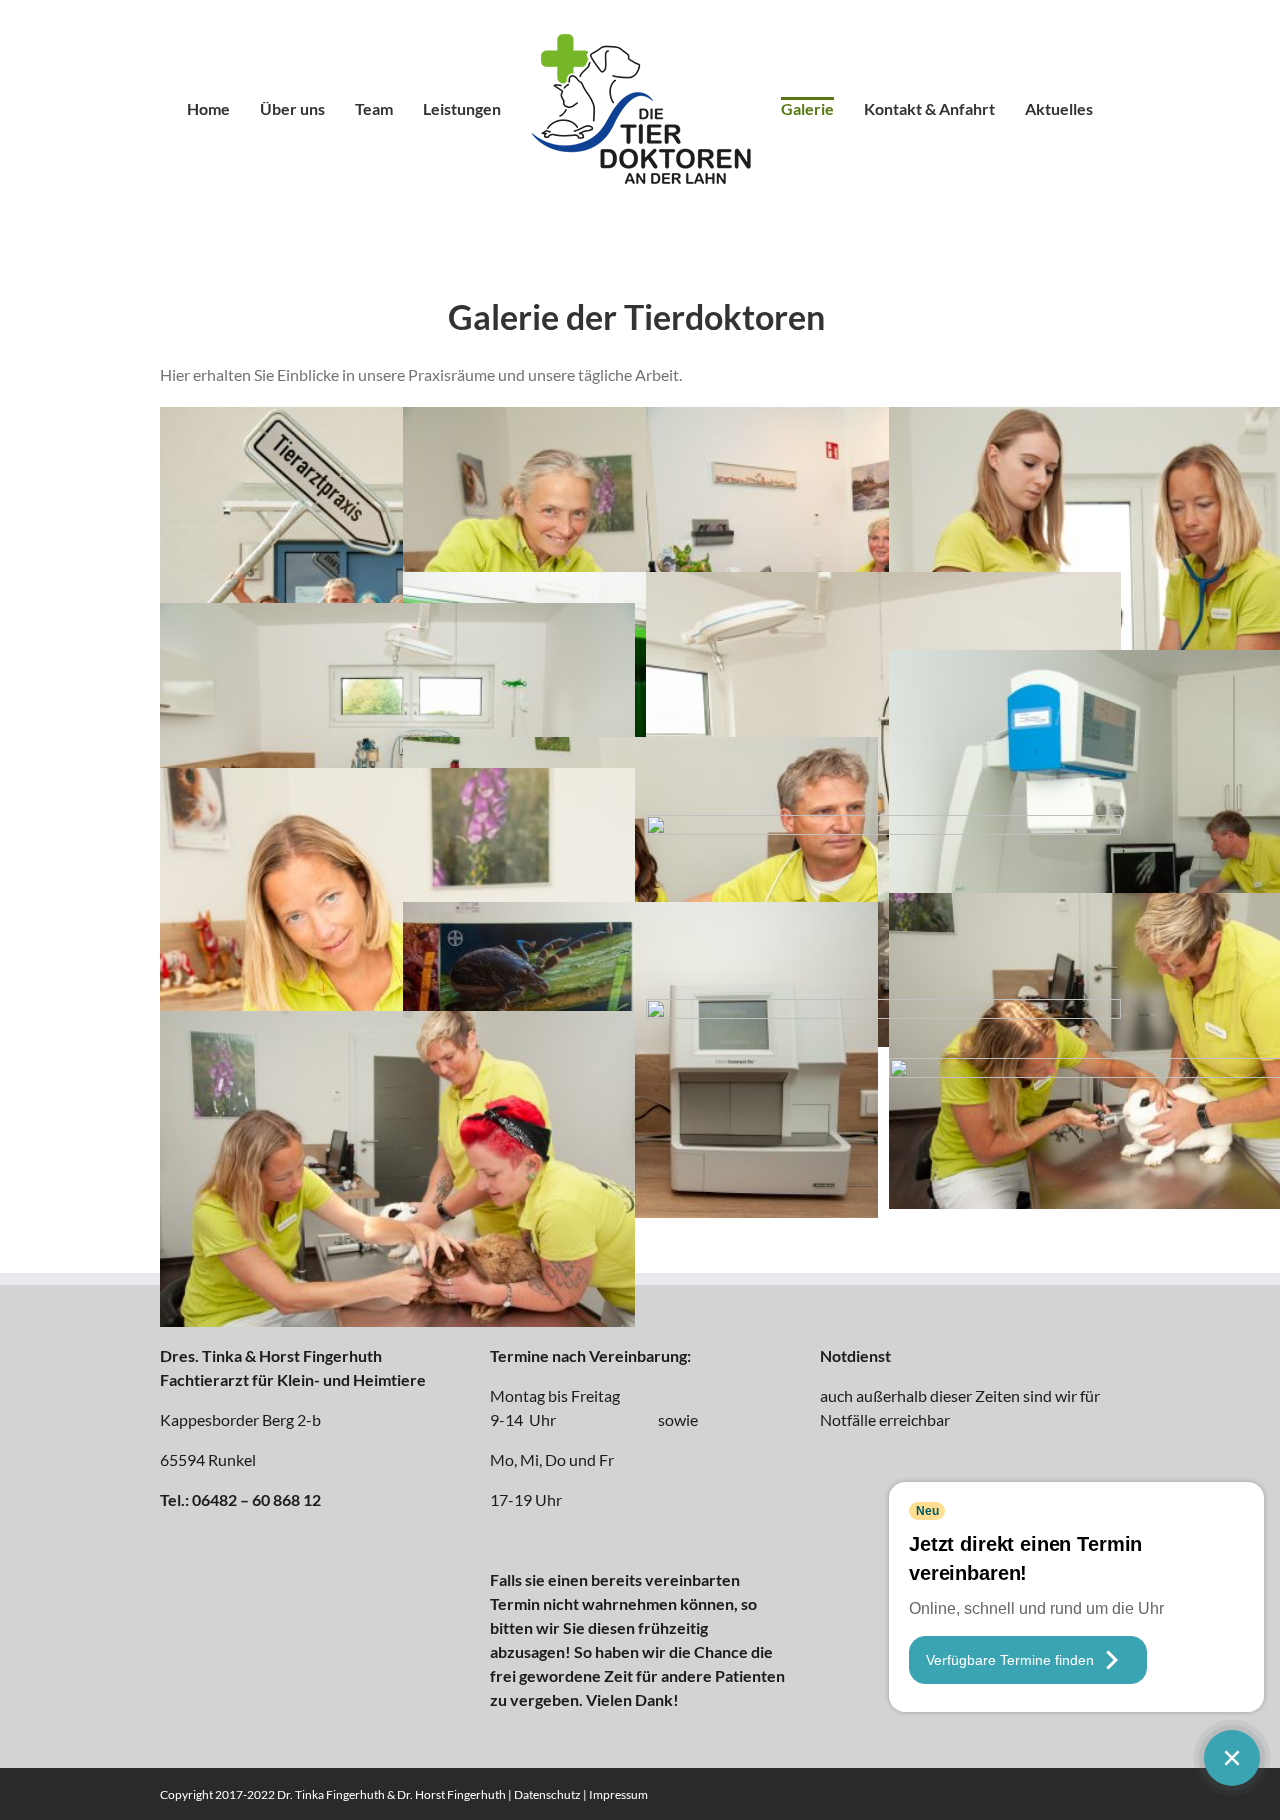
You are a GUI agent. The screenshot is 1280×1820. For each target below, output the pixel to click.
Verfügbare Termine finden (1010, 1660)
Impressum (618, 1794)
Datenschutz (547, 1794)
